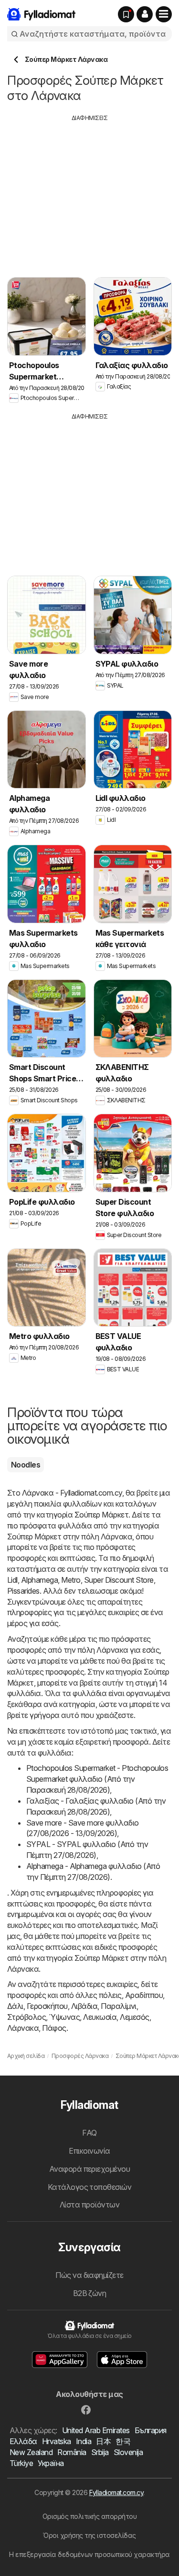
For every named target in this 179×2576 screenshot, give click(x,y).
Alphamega (39, 1580)
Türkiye (21, 2463)
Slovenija (128, 2452)
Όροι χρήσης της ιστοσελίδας (89, 2535)
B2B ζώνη (90, 2293)
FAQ (89, 2133)
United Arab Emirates (96, 2430)
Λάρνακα (23, 2028)
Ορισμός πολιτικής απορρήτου (89, 2516)
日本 (103, 2441)
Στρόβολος (26, 2017)
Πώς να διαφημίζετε (89, 2275)
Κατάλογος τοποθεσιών (90, 2187)
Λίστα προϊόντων (89, 2205)
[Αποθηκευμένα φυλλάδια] (126, 14)
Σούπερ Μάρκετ (101, 1515)
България (151, 2430)
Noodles (26, 1465)
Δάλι (15, 2006)
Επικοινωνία (89, 2151)
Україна (51, 2463)
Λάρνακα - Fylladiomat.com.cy (72, 1493)
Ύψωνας (64, 2017)
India (84, 2441)
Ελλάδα (23, 2441)
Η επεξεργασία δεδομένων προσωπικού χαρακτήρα (89, 2554)
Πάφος (54, 2028)
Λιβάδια (84, 2006)
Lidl (12, 1580)
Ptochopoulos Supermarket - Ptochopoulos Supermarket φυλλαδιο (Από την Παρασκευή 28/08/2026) (97, 1779)
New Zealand (31, 2452)
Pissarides (23, 1591)
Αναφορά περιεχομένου (90, 2169)
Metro (71, 1580)
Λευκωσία (100, 2017)
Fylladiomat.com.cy (116, 2492)
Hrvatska (57, 2441)
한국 (123, 2441)
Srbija (100, 2452)
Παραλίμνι (118, 2006)
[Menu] (164, 14)
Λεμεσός (134, 2017)
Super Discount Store (119, 1580)
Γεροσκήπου (47, 2006)
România (72, 2452)
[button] (145, 14)
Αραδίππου (144, 1995)
